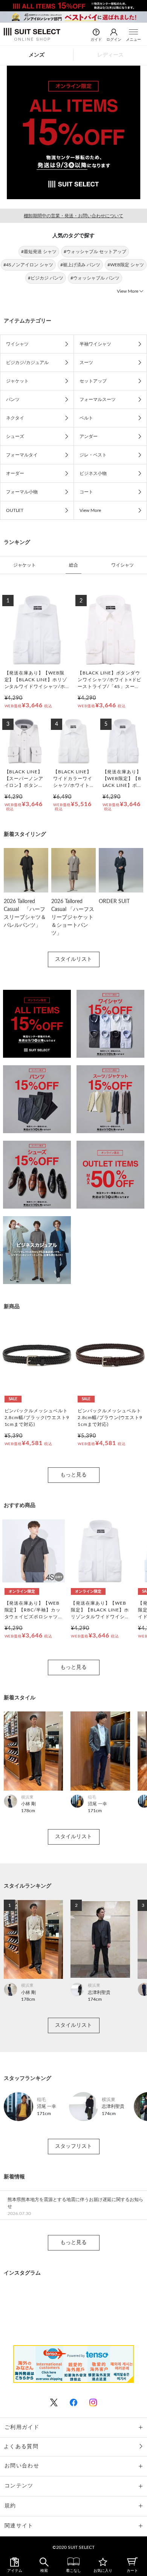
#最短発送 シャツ (39, 252)
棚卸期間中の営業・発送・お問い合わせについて (73, 216)
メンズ (37, 55)
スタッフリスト (73, 2146)
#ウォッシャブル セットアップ (95, 252)
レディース (110, 55)
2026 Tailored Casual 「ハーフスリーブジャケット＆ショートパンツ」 (73, 917)
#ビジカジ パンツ (46, 278)
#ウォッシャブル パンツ (95, 278)
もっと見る (73, 1475)
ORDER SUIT (114, 902)
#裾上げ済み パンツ (80, 265)
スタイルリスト (73, 959)
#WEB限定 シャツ (126, 265)
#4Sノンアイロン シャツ (28, 265)
